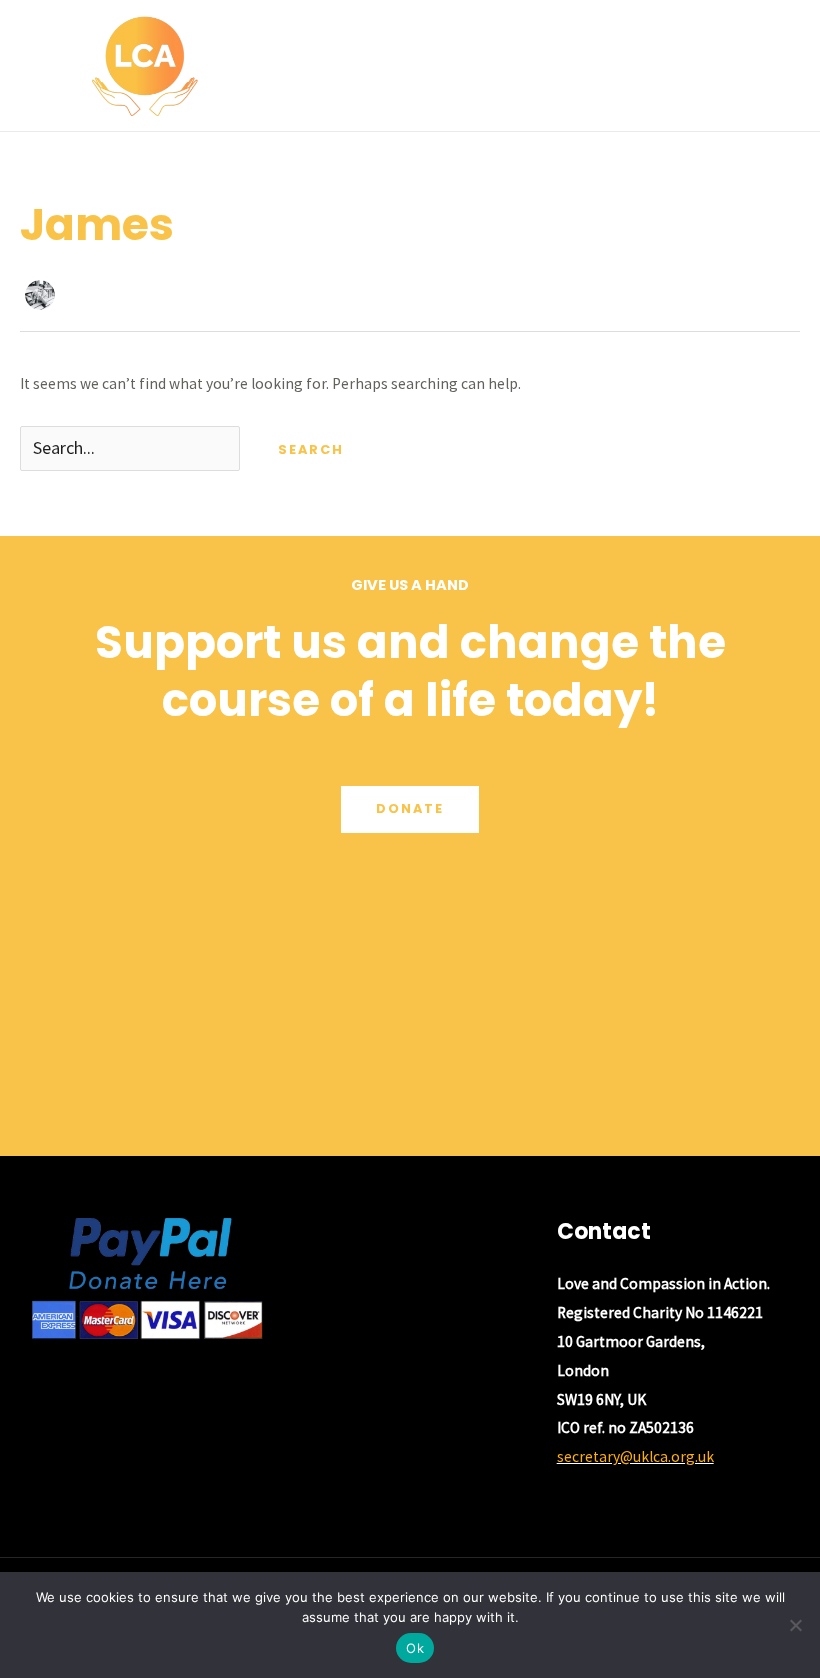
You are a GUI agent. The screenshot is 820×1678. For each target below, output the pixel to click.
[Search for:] (131, 448)
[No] (795, 1625)
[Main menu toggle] (778, 65)
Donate (410, 808)
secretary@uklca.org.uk (635, 1456)
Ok (415, 1648)
